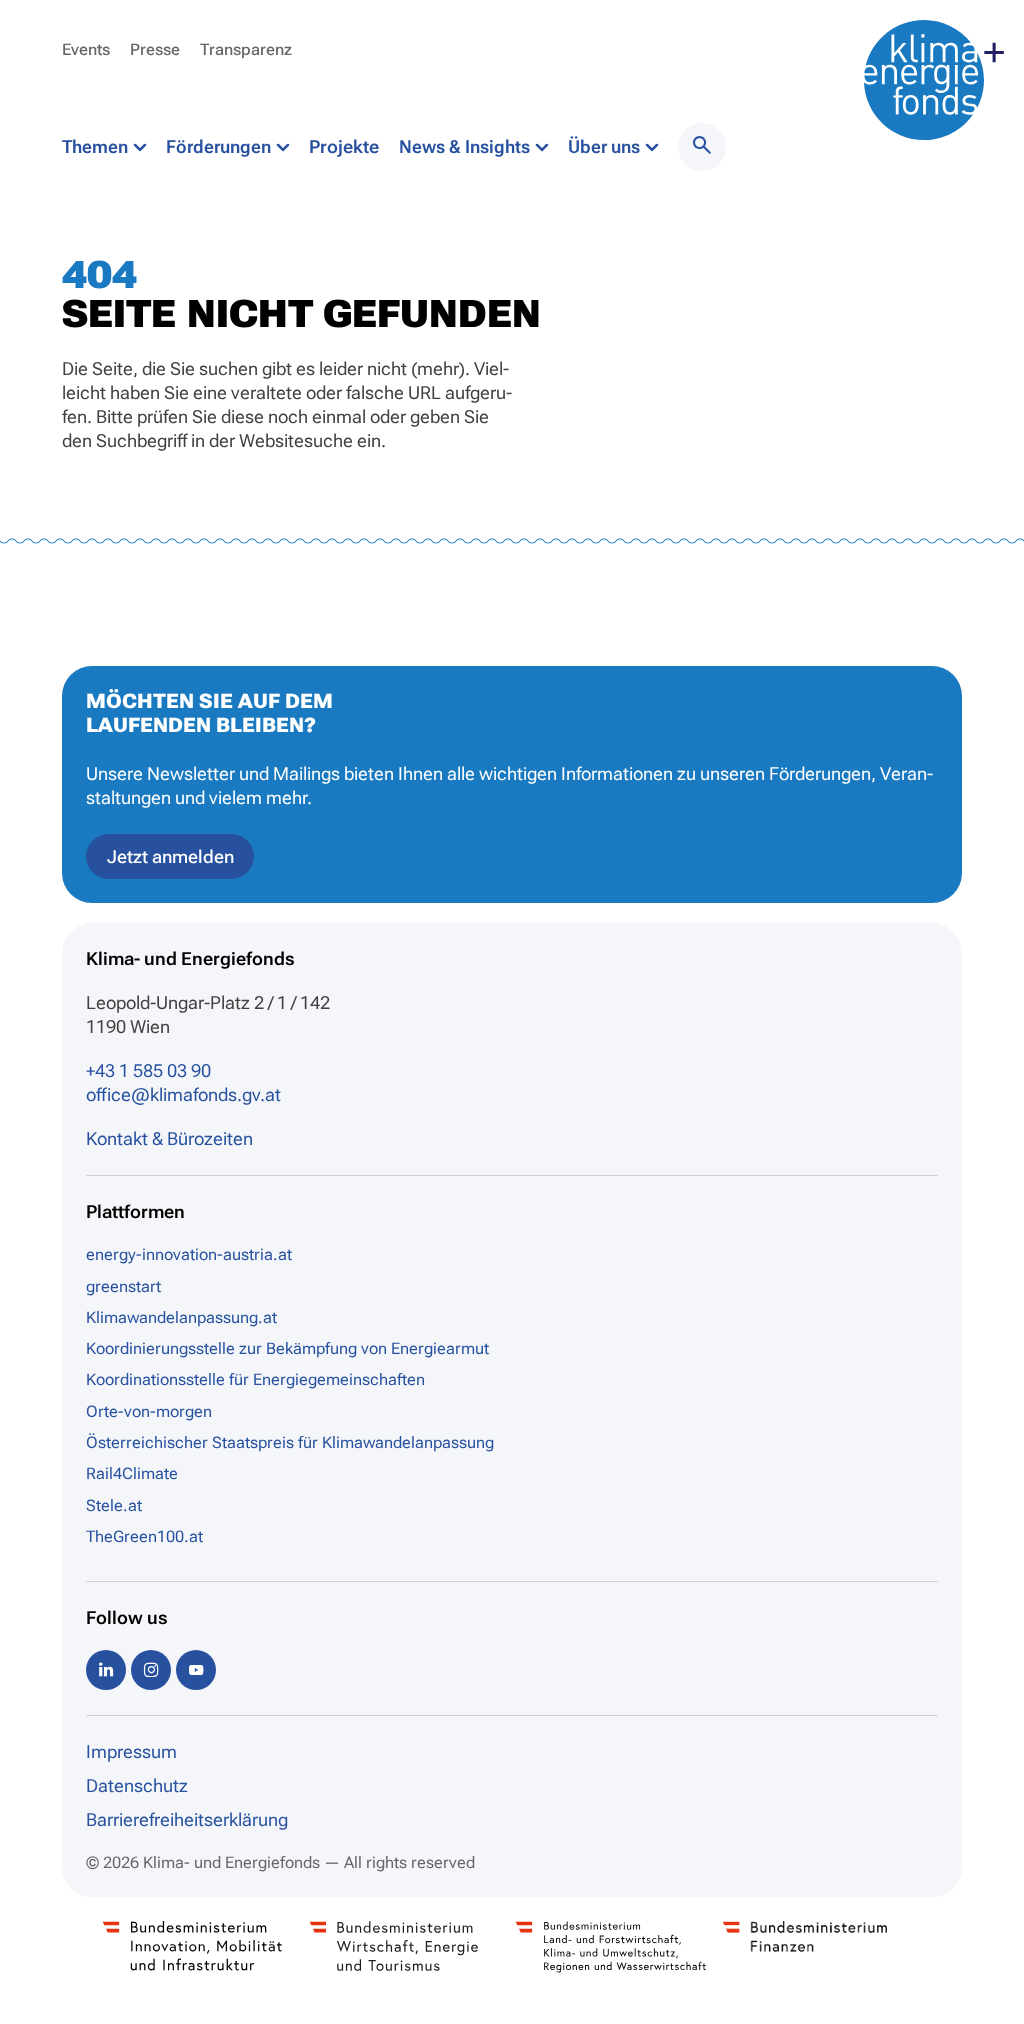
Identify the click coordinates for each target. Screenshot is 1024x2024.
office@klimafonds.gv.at (183, 1094)
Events (86, 49)
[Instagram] (151, 1669)
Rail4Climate (132, 1473)
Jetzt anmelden (170, 856)
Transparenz (246, 49)
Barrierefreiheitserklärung (187, 1819)
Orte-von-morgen (149, 1411)
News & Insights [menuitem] (466, 146)
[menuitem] (702, 147)
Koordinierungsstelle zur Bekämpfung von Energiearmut (287, 1348)
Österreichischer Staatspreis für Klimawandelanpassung (290, 1442)
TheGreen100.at (144, 1536)
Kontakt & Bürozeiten (169, 1138)
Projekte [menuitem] (344, 146)
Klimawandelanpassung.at (181, 1317)
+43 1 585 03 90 (148, 1070)
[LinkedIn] (106, 1669)
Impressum (131, 1751)
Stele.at (114, 1505)
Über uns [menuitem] (606, 146)
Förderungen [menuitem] (220, 146)
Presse (155, 49)
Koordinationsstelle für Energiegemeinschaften (255, 1379)
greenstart (123, 1286)
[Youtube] (196, 1669)
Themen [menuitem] (97, 146)
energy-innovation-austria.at (189, 1254)
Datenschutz (137, 1785)
